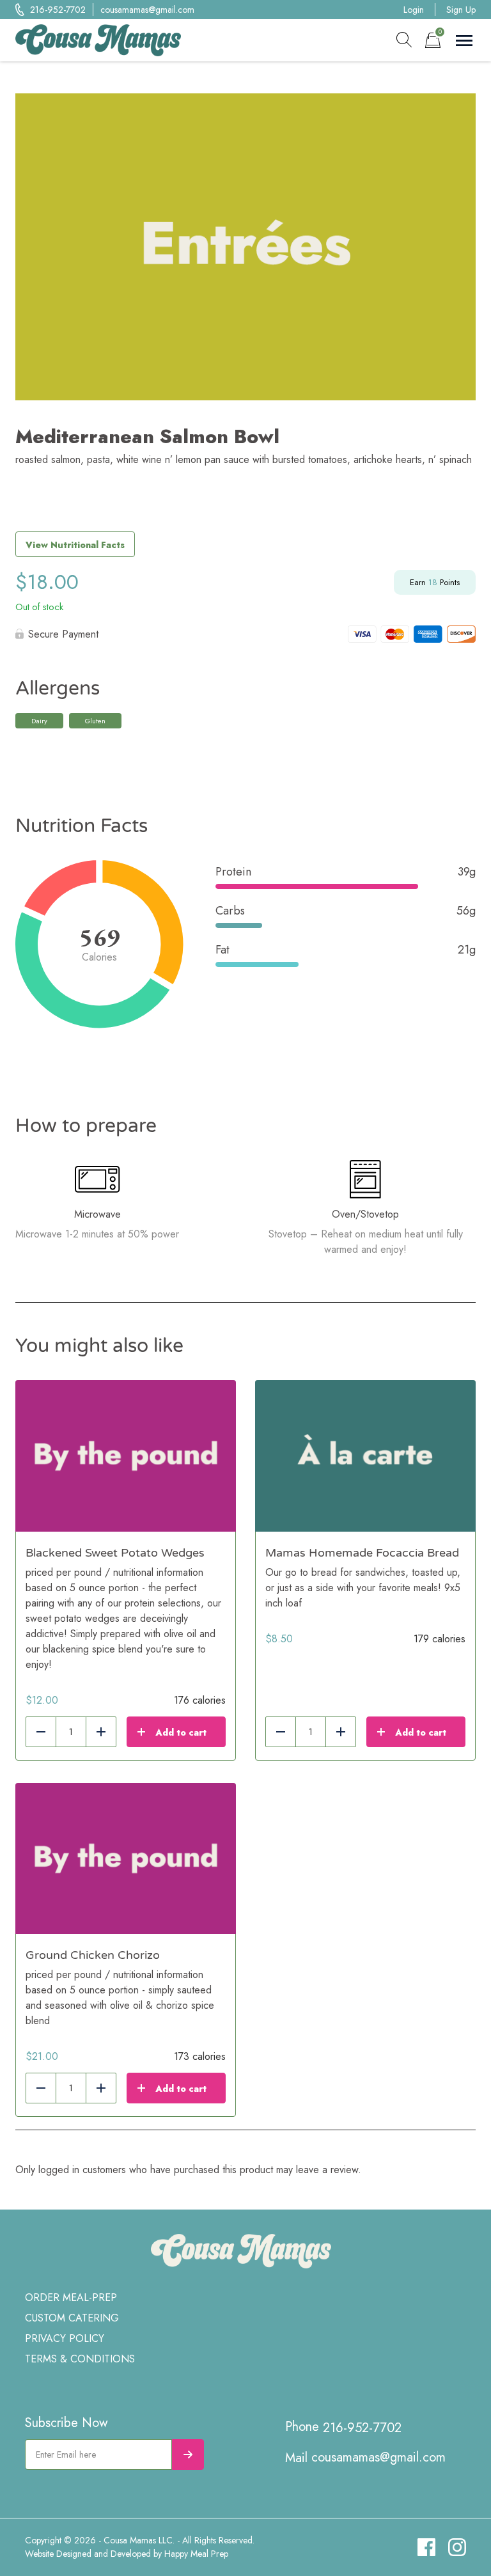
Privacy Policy (65, 2338)
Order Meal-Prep (71, 2297)
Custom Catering (72, 2318)
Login (414, 10)
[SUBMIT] (188, 2454)
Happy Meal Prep (196, 2554)
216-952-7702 (58, 10)
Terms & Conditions (80, 2359)
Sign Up (461, 10)
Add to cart (181, 1732)
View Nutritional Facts (75, 545)
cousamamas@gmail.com (147, 10)
